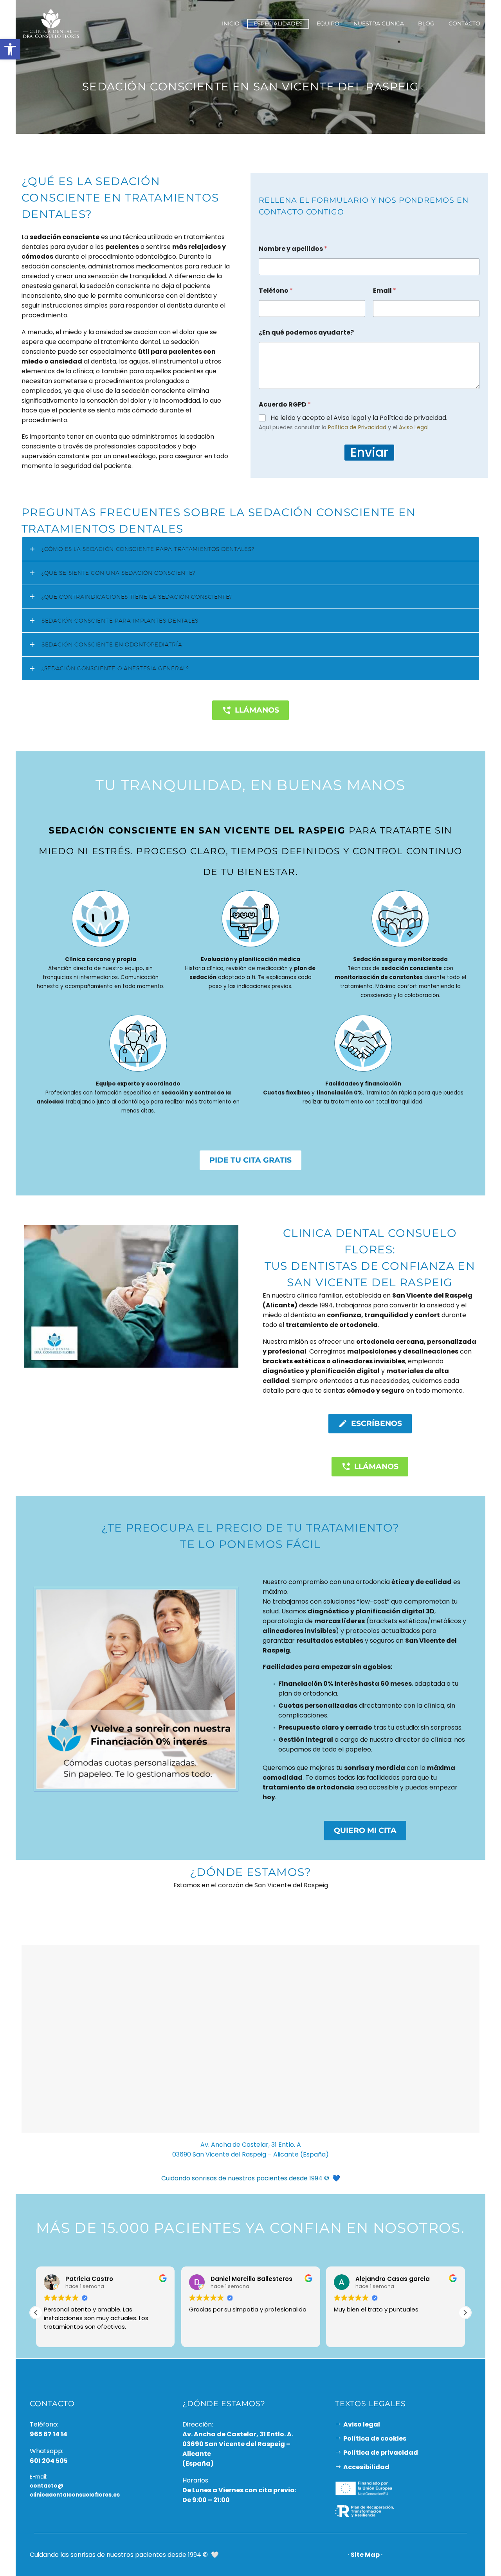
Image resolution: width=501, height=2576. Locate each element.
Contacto (464, 23)
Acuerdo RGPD (285, 404)
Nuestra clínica (379, 23)
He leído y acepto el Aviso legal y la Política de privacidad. (359, 418)
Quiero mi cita (365, 1830)
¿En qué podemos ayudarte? (306, 332)
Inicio (231, 23)
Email (385, 291)
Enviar (369, 453)
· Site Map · (365, 2554)
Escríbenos (370, 1424)
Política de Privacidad (357, 427)
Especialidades (278, 23)
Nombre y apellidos (293, 249)
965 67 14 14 (49, 2434)
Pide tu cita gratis (250, 1160)
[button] (465, 2313)
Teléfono (276, 291)
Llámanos (250, 710)
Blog (426, 23)
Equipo (328, 23)
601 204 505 (49, 2460)
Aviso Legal (414, 427)
